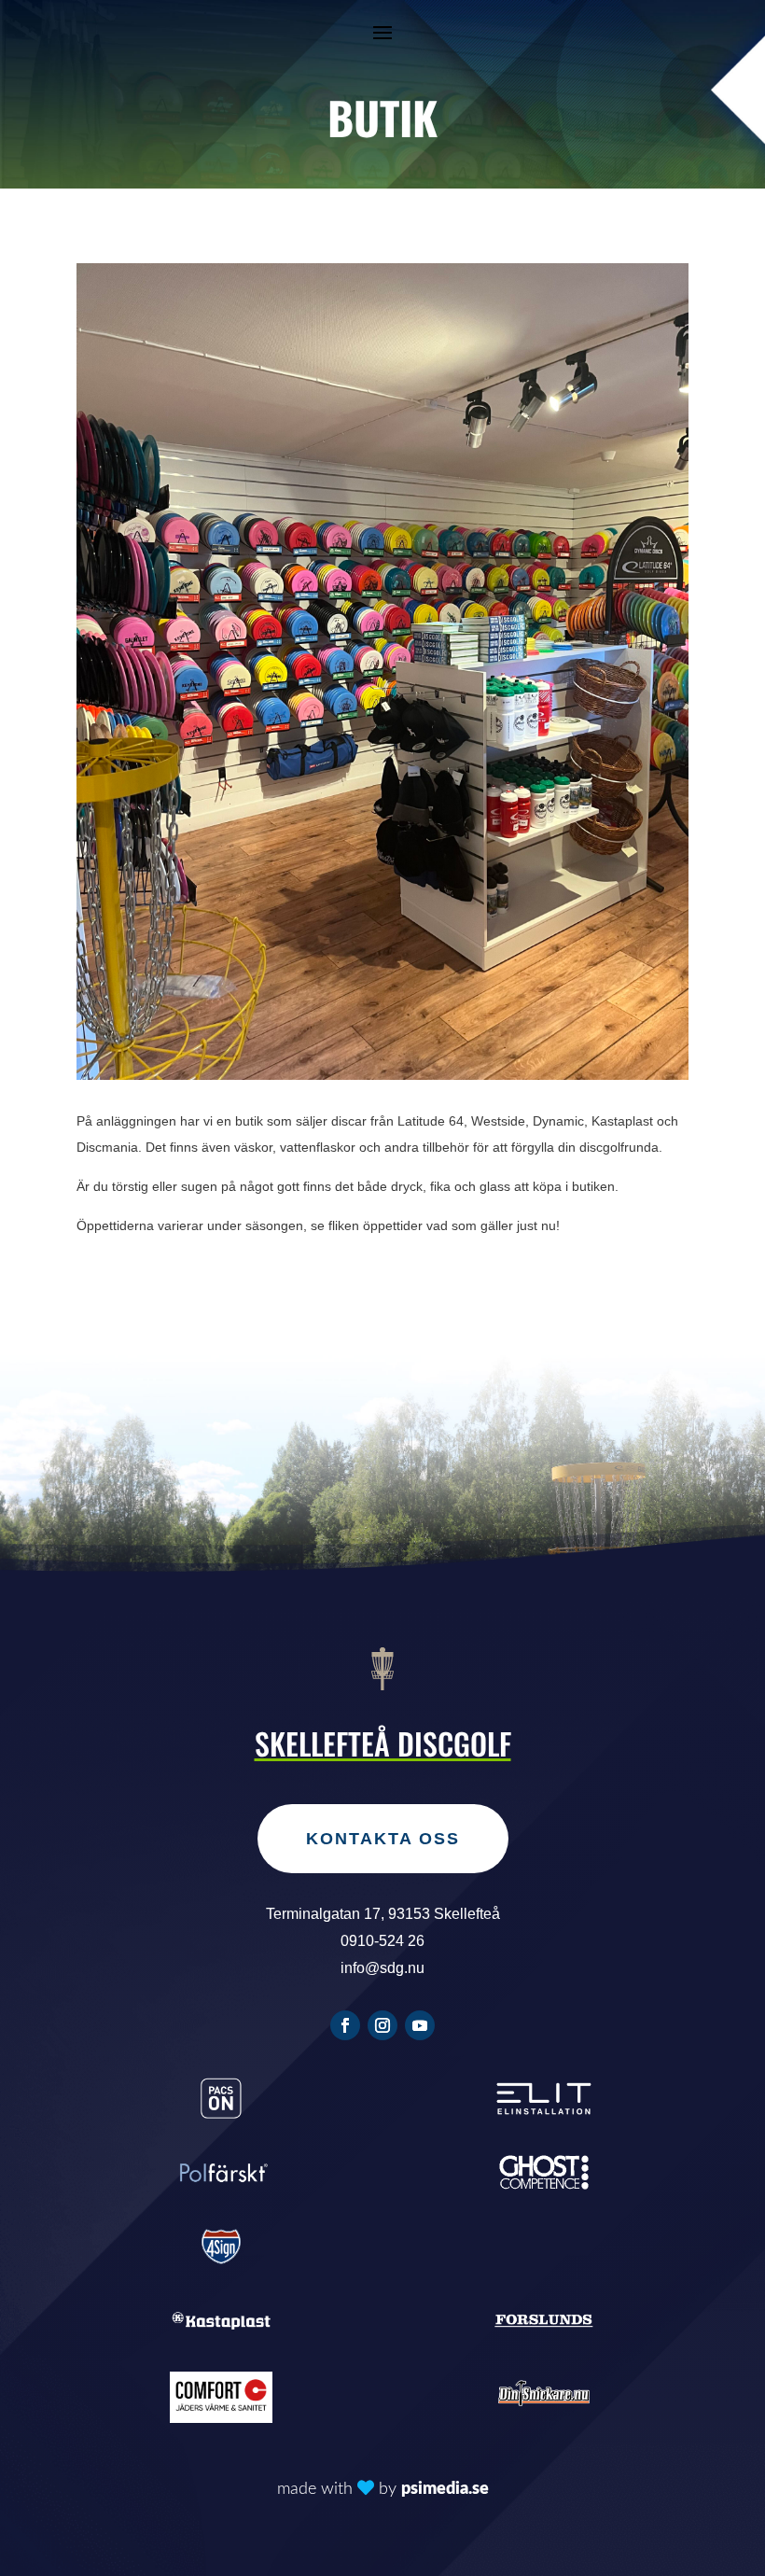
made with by (383, 2489)
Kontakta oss (383, 1839)
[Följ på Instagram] (382, 2025)
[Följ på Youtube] (420, 2025)
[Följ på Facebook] (345, 2025)
